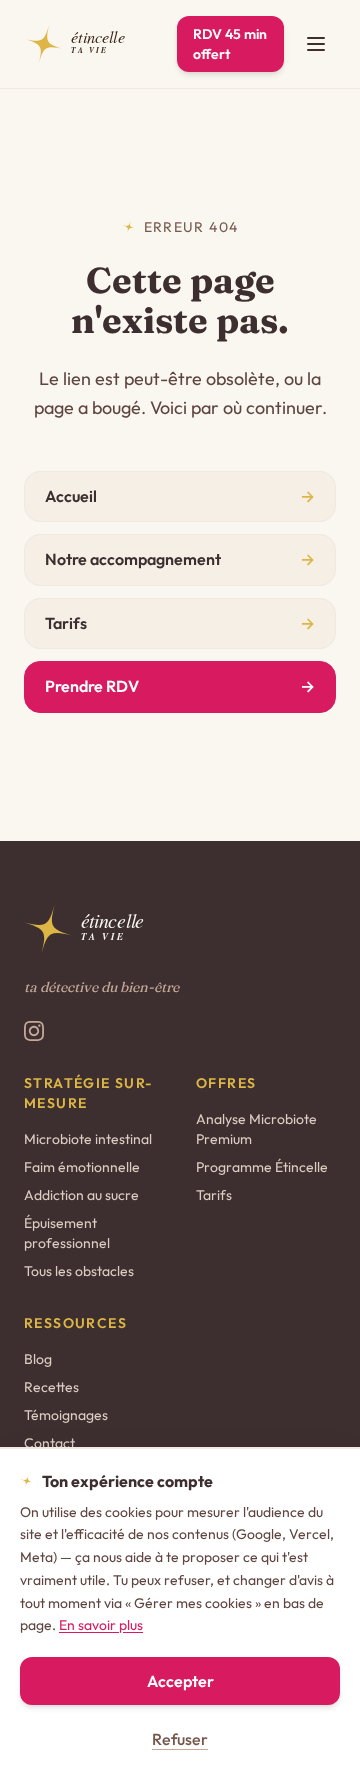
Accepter (180, 1681)
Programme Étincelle (262, 1167)
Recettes (51, 1387)
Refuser (180, 1739)
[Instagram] (34, 1031)
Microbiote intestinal (88, 1139)
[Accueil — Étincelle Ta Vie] (88, 44)
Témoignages (66, 1415)
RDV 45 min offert (230, 44)
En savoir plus (101, 1625)
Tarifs (214, 1195)
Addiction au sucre (81, 1195)
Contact (49, 1443)
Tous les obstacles (79, 1271)
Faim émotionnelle (82, 1167)
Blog (38, 1359)
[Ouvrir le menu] (316, 44)
